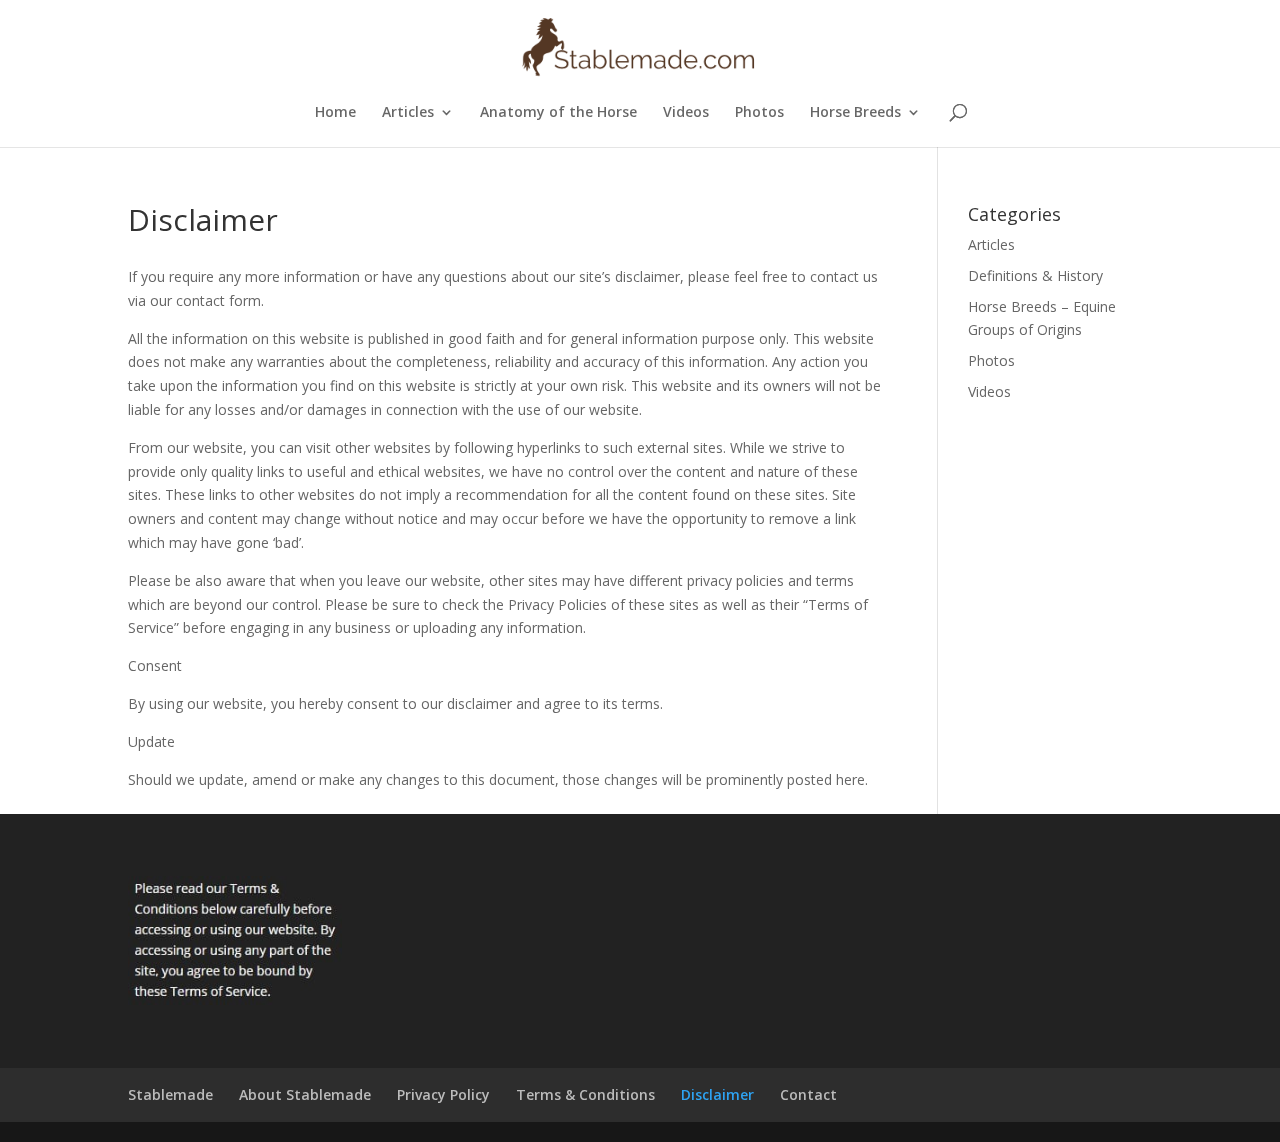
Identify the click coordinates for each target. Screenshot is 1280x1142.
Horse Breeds (855, 113)
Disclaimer (717, 1094)
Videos (686, 113)
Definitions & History (1035, 275)
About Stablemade (305, 1094)
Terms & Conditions (585, 1094)
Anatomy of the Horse (558, 113)
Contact (808, 1094)
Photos (759, 113)
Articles (408, 113)
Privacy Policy (443, 1094)
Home (335, 113)
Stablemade (170, 1094)
